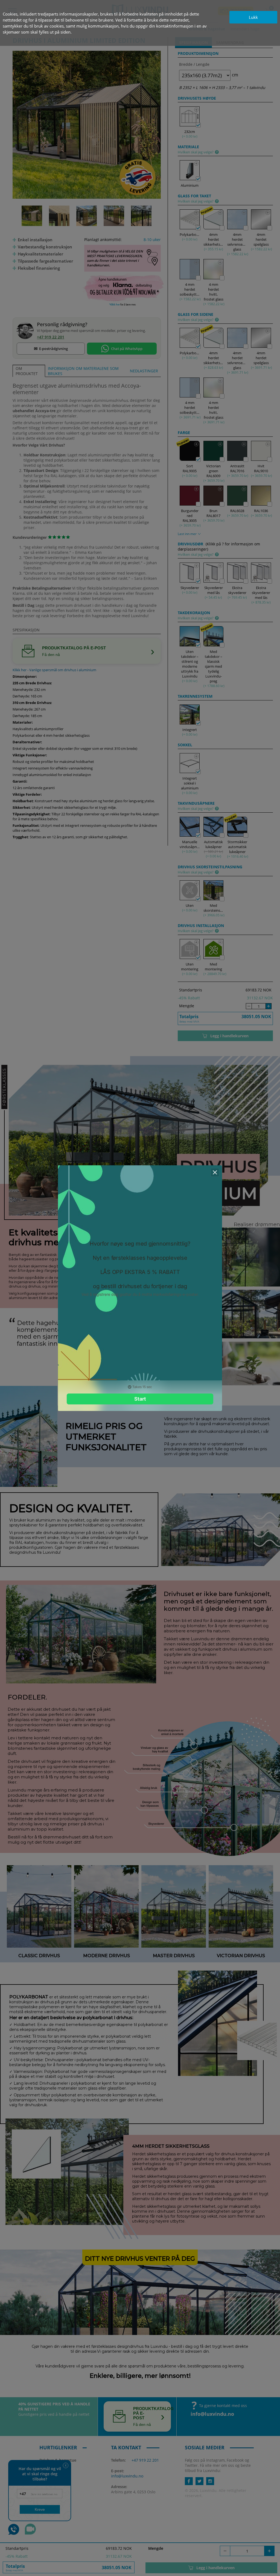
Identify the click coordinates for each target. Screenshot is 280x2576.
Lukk (253, 17)
